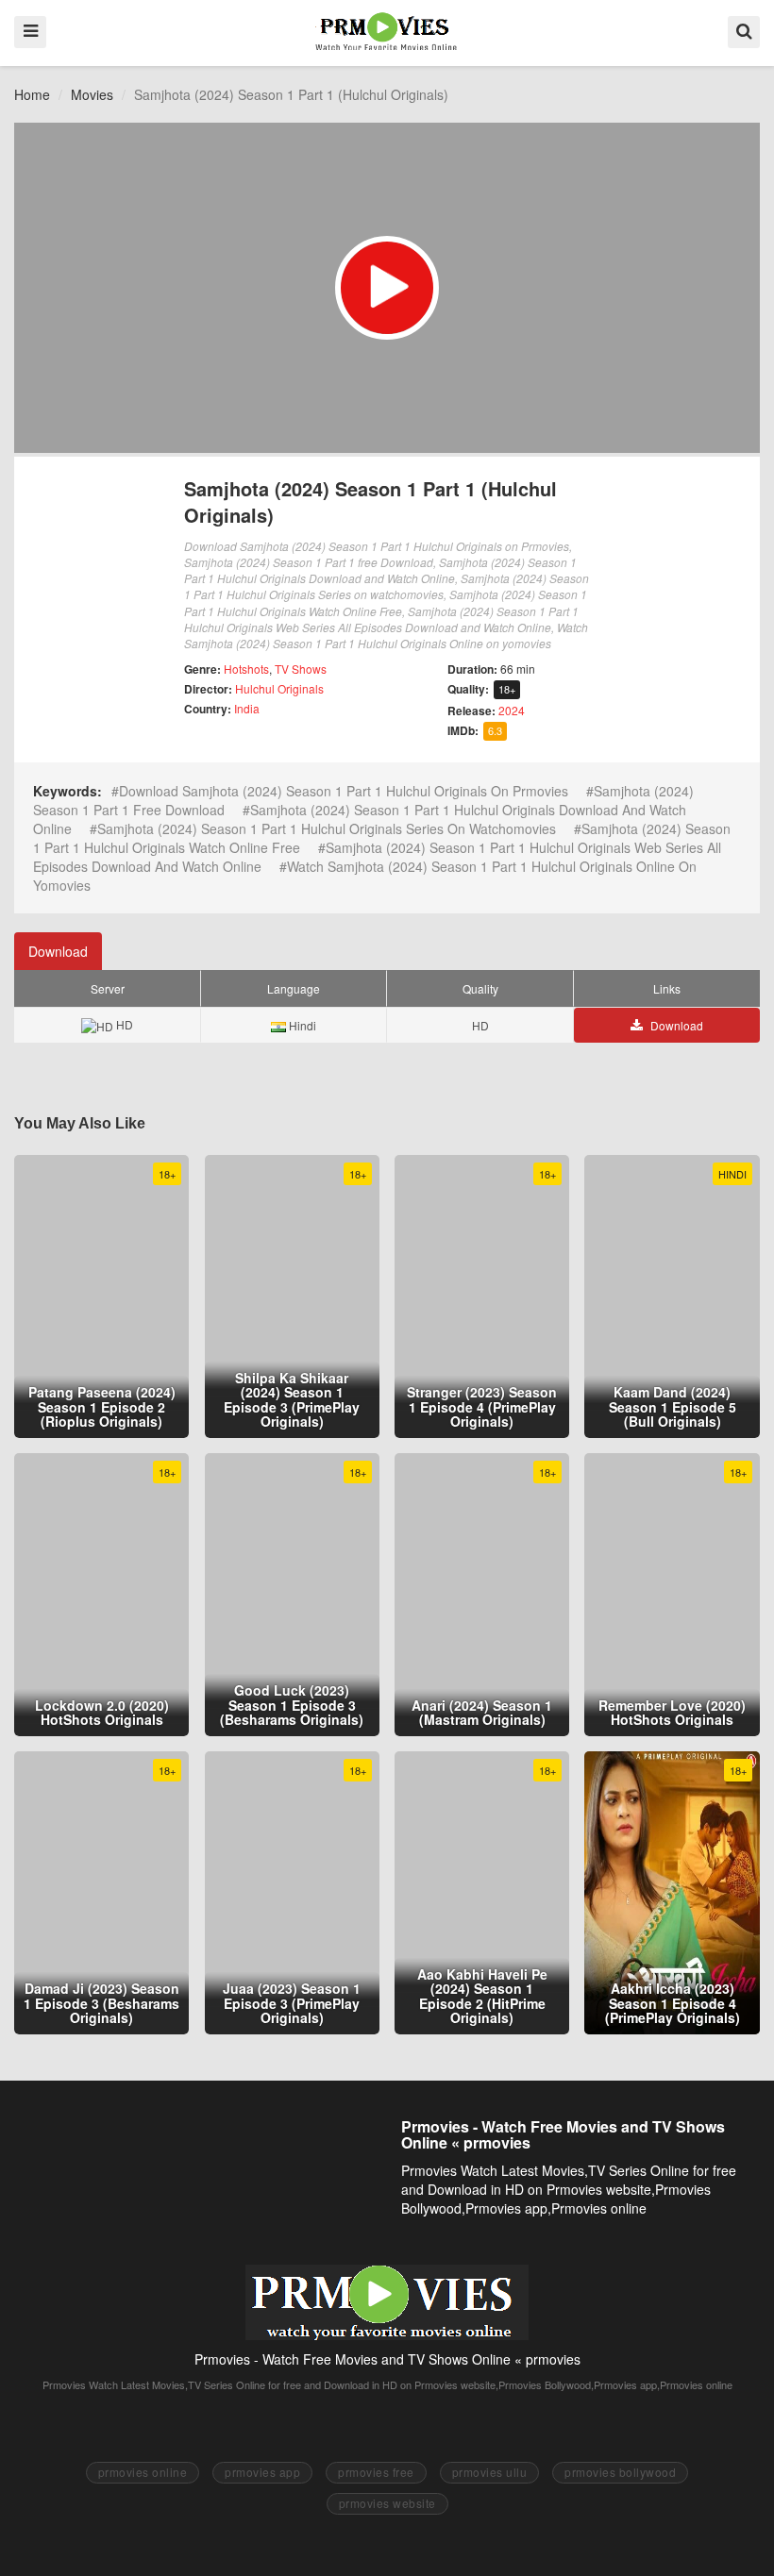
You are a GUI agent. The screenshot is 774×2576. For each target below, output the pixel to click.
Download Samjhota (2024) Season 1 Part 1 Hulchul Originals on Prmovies (344, 791)
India (247, 708)
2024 (512, 710)
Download (58, 951)
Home (32, 94)
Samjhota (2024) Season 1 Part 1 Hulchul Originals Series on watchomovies (327, 828)
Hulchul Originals (279, 688)
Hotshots (246, 669)
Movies (92, 94)
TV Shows (301, 669)
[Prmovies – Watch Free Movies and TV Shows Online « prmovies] (387, 31)
